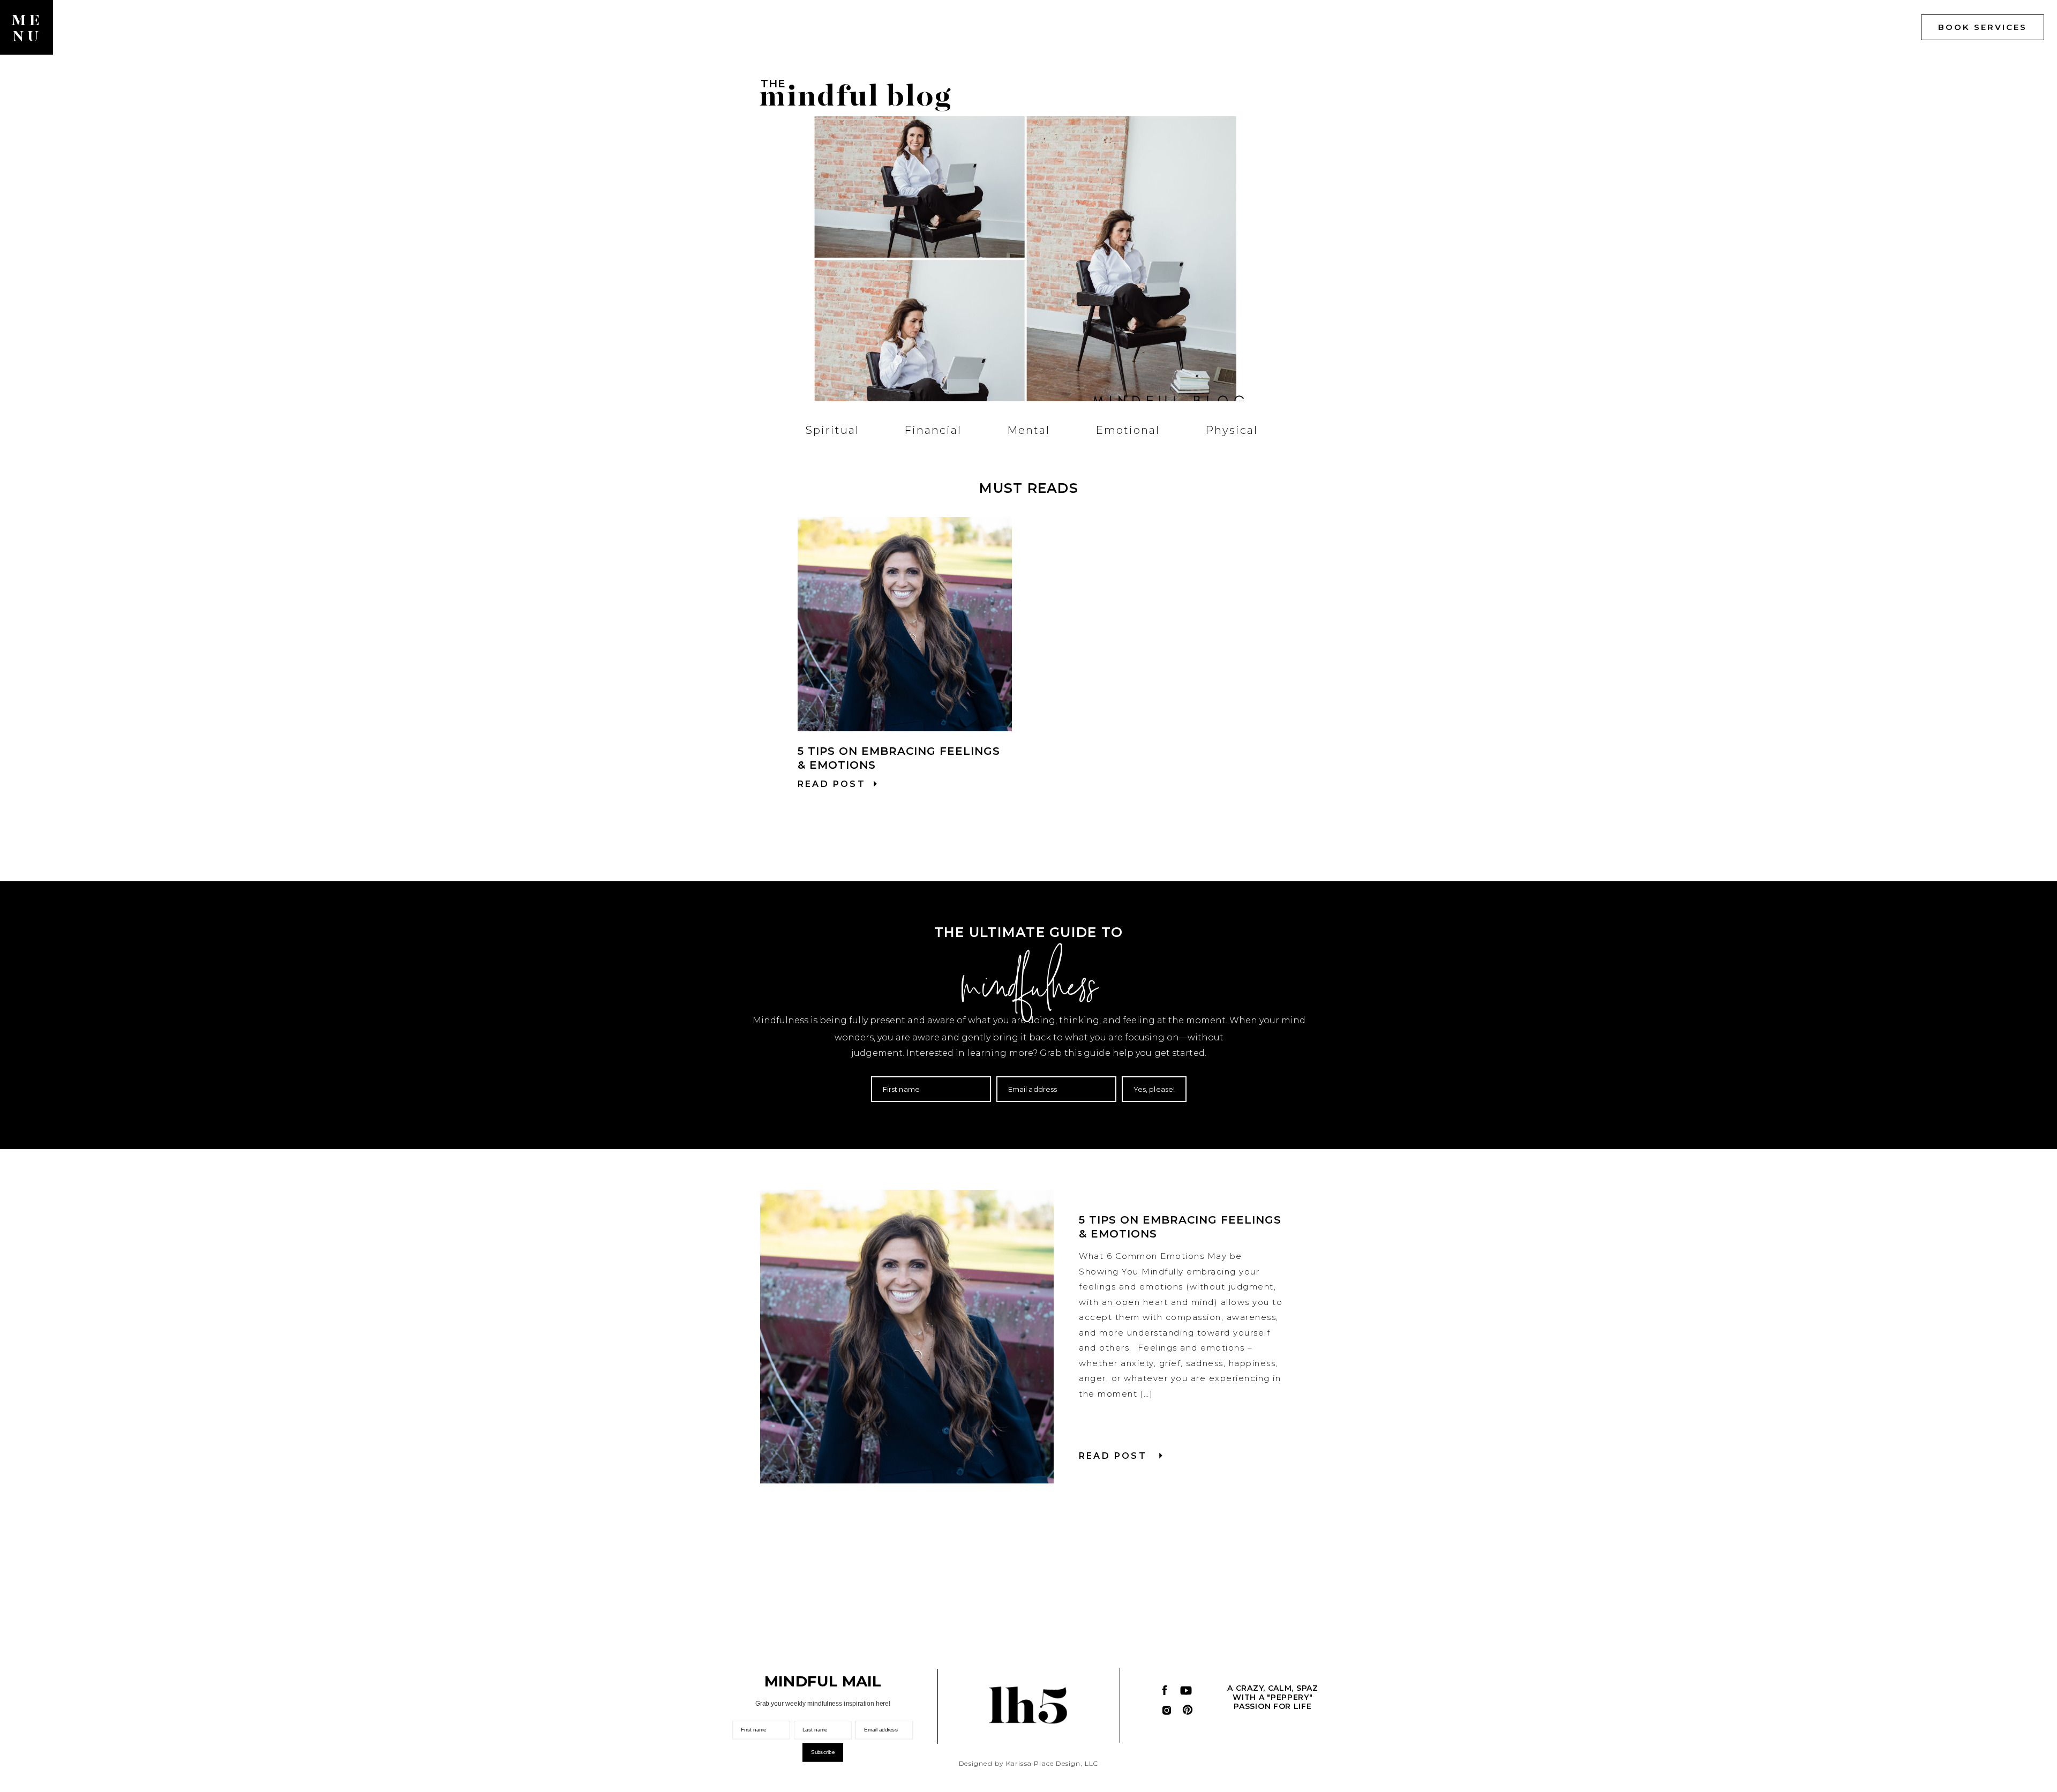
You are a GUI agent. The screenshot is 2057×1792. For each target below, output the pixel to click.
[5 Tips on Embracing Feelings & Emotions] (905, 624)
